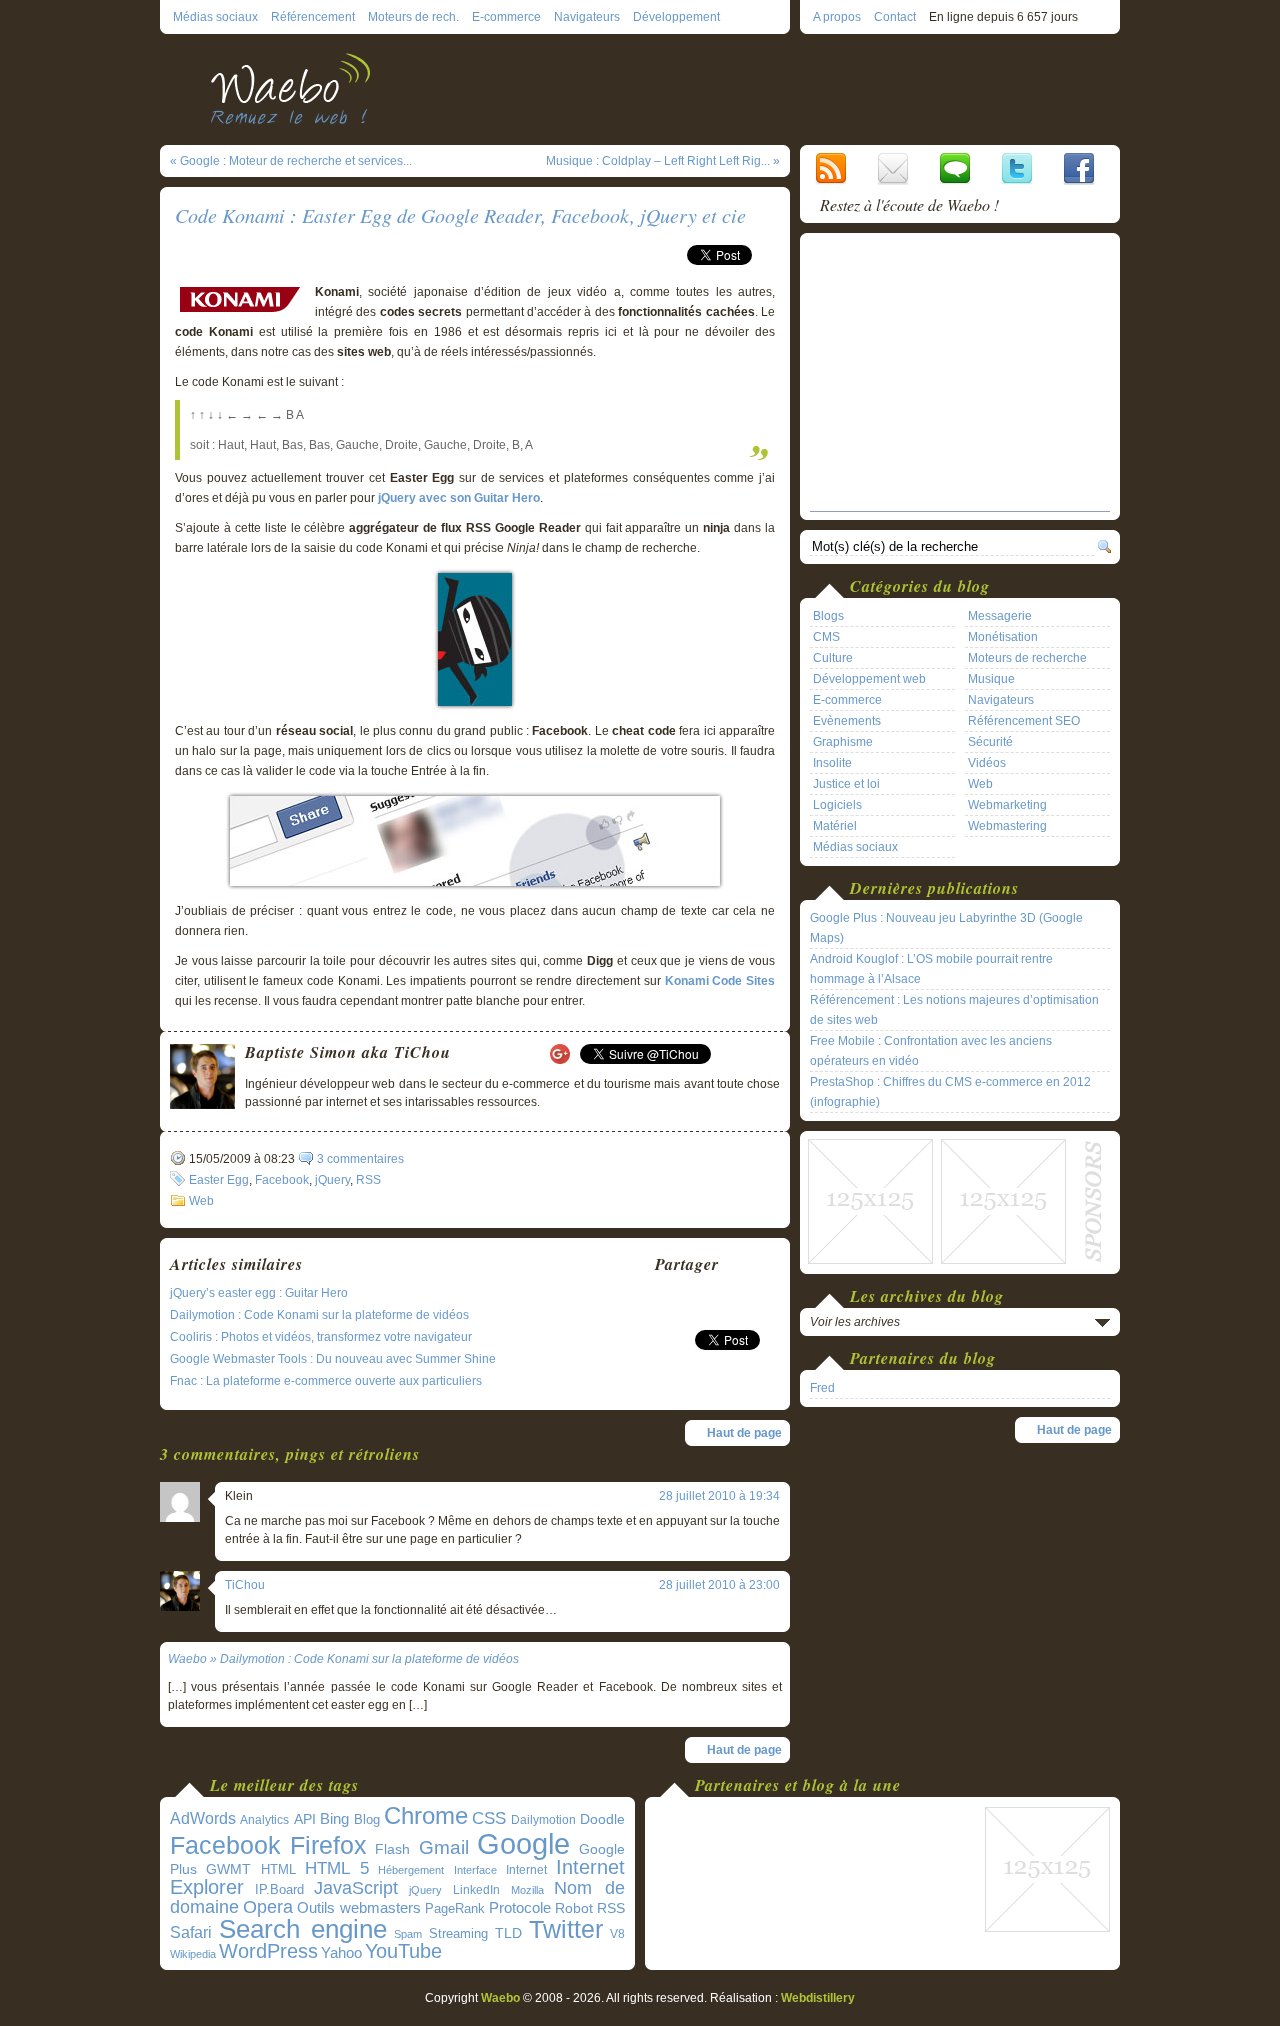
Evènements (847, 721)
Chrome (426, 1816)
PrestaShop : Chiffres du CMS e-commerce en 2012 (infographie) (950, 1092)
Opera (268, 1906)
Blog (367, 1819)
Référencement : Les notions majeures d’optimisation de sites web (954, 1010)
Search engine (303, 1929)
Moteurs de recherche (1027, 658)
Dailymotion (543, 1820)
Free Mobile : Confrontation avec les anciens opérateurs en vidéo (931, 1051)
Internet (526, 1870)
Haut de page (744, 1433)
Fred (822, 1388)
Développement (676, 17)
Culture (833, 658)
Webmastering (1007, 826)
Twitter (566, 1929)
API (305, 1819)
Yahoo (341, 1953)
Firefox (328, 1845)
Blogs (828, 616)
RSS (368, 1180)
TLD (508, 1933)
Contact (895, 17)
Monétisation (1003, 637)
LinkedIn (476, 1889)
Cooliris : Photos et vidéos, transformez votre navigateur (321, 1337)
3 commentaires (360, 1159)
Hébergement (411, 1870)
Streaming (458, 1934)
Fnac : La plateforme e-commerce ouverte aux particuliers (326, 1381)
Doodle (602, 1819)
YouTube (403, 1951)
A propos (837, 17)
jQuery (332, 1180)
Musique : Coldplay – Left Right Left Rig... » (663, 161)
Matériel (835, 826)
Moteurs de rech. (413, 17)
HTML (278, 1869)
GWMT (228, 1869)
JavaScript (356, 1888)
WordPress (268, 1951)
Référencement (313, 17)
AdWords (203, 1818)
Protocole (520, 1908)
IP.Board (279, 1889)
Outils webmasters (359, 1907)
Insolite (832, 763)
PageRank (455, 1908)
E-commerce (506, 17)
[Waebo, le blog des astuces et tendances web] (297, 87)
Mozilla (527, 1890)
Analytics (264, 1820)
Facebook (282, 1180)
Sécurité (990, 742)
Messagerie (1000, 616)
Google (523, 1843)
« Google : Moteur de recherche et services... (291, 161)
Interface (475, 1870)
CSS (489, 1818)
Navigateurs (587, 17)
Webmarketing (1007, 805)
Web (201, 1201)
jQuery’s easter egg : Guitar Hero (259, 1293)
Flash (392, 1849)
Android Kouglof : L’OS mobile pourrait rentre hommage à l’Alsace (931, 969)
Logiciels (837, 805)
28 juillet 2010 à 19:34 (719, 1496)
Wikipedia (193, 1954)
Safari (191, 1932)
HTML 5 (337, 1868)
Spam (408, 1934)
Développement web (869, 679)
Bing (334, 1819)
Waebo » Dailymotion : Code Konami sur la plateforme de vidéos (343, 1659)
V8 (617, 1934)
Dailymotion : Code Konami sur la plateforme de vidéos (319, 1315)
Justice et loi (846, 784)
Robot (574, 1908)
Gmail (444, 1847)
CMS (826, 637)
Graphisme (843, 742)
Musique (991, 679)
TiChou (245, 1585)
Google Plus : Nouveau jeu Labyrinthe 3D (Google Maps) (946, 928)
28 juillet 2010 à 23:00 (719, 1585)
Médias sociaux (215, 17)
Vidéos (987, 763)
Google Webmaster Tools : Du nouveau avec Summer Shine (333, 1359)
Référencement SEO (1024, 721)
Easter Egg (219, 1180)
